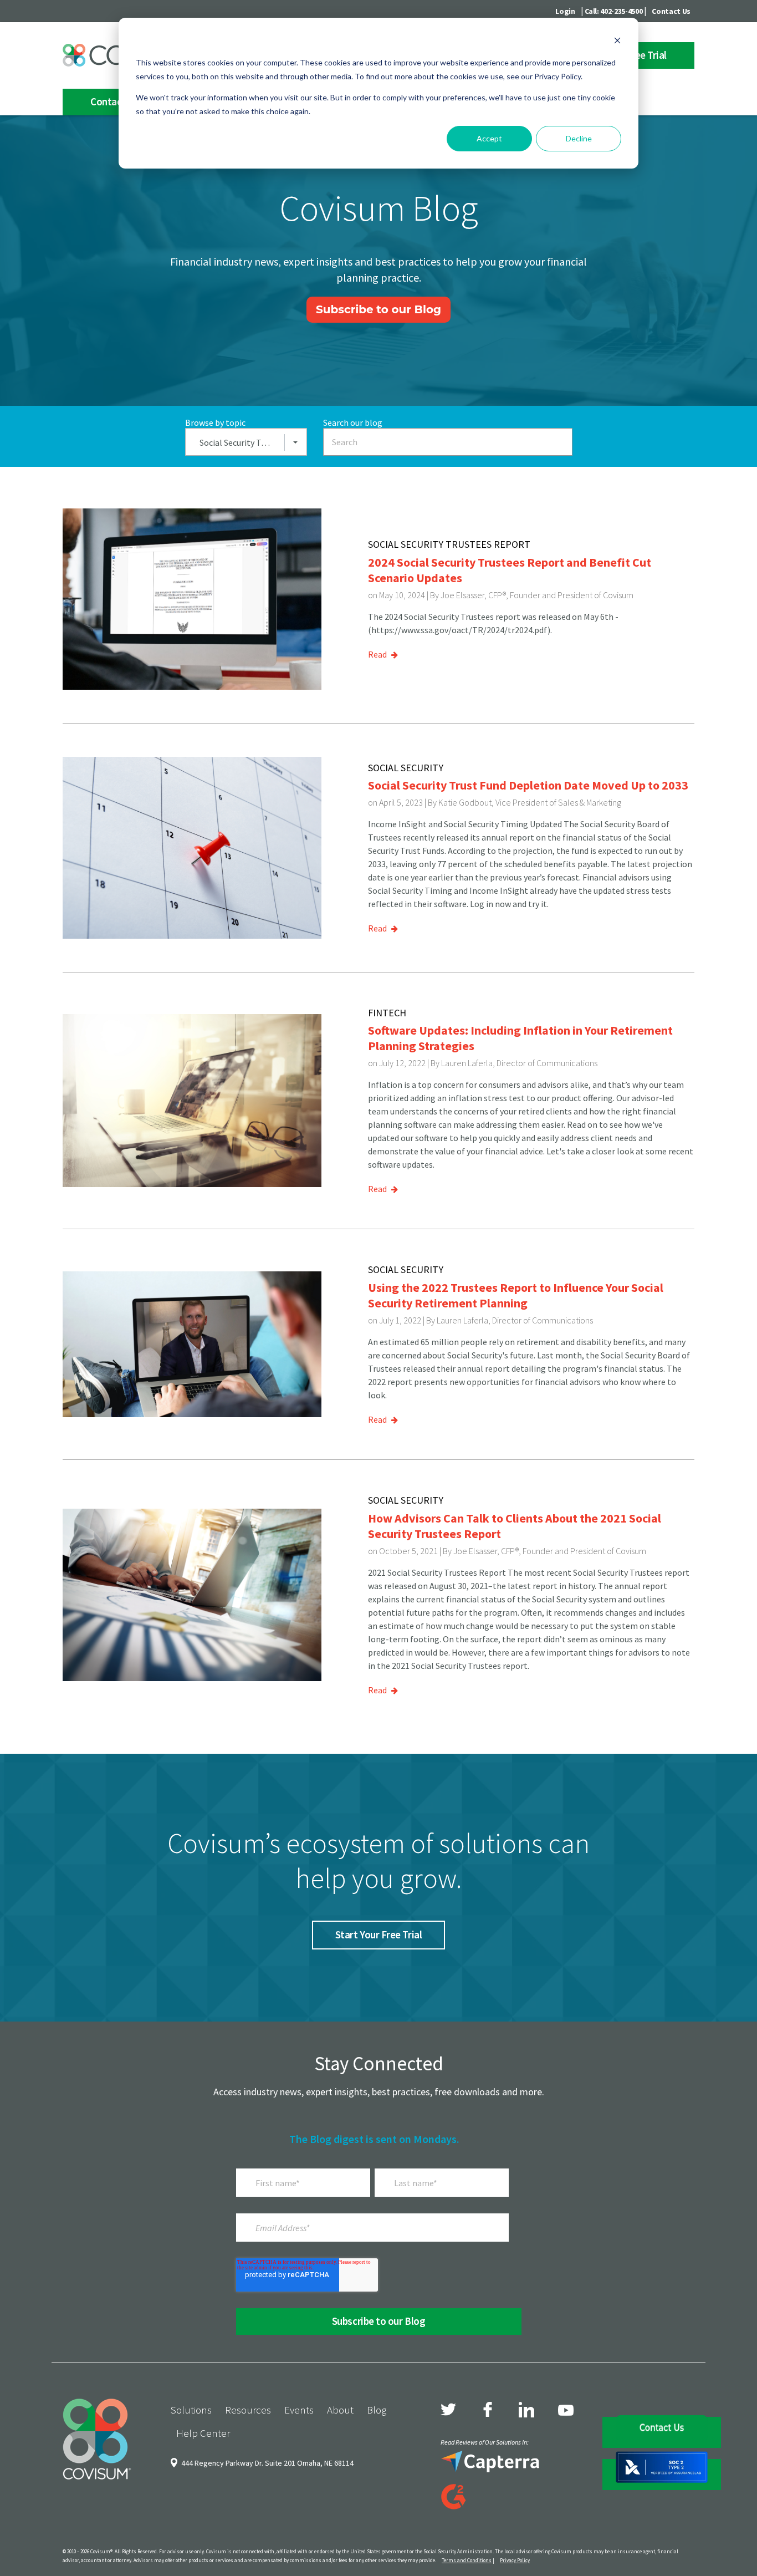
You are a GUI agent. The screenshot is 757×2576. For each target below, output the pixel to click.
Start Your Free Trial (378, 1934)
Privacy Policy (515, 2560)
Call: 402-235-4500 (614, 11)
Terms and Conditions (467, 2560)
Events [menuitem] (299, 2410)
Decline (579, 138)
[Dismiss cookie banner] (617, 42)
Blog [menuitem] (377, 2410)
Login (565, 11)
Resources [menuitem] (248, 2410)
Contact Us (671, 11)
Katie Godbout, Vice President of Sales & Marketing (530, 802)
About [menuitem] (340, 2410)
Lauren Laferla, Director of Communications (519, 1063)
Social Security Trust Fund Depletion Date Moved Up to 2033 (528, 785)
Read (378, 654)
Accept (489, 138)
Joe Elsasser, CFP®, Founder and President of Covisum (537, 595)
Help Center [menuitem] (203, 2433)
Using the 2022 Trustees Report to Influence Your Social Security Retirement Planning (516, 1295)
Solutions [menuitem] (191, 2410)
